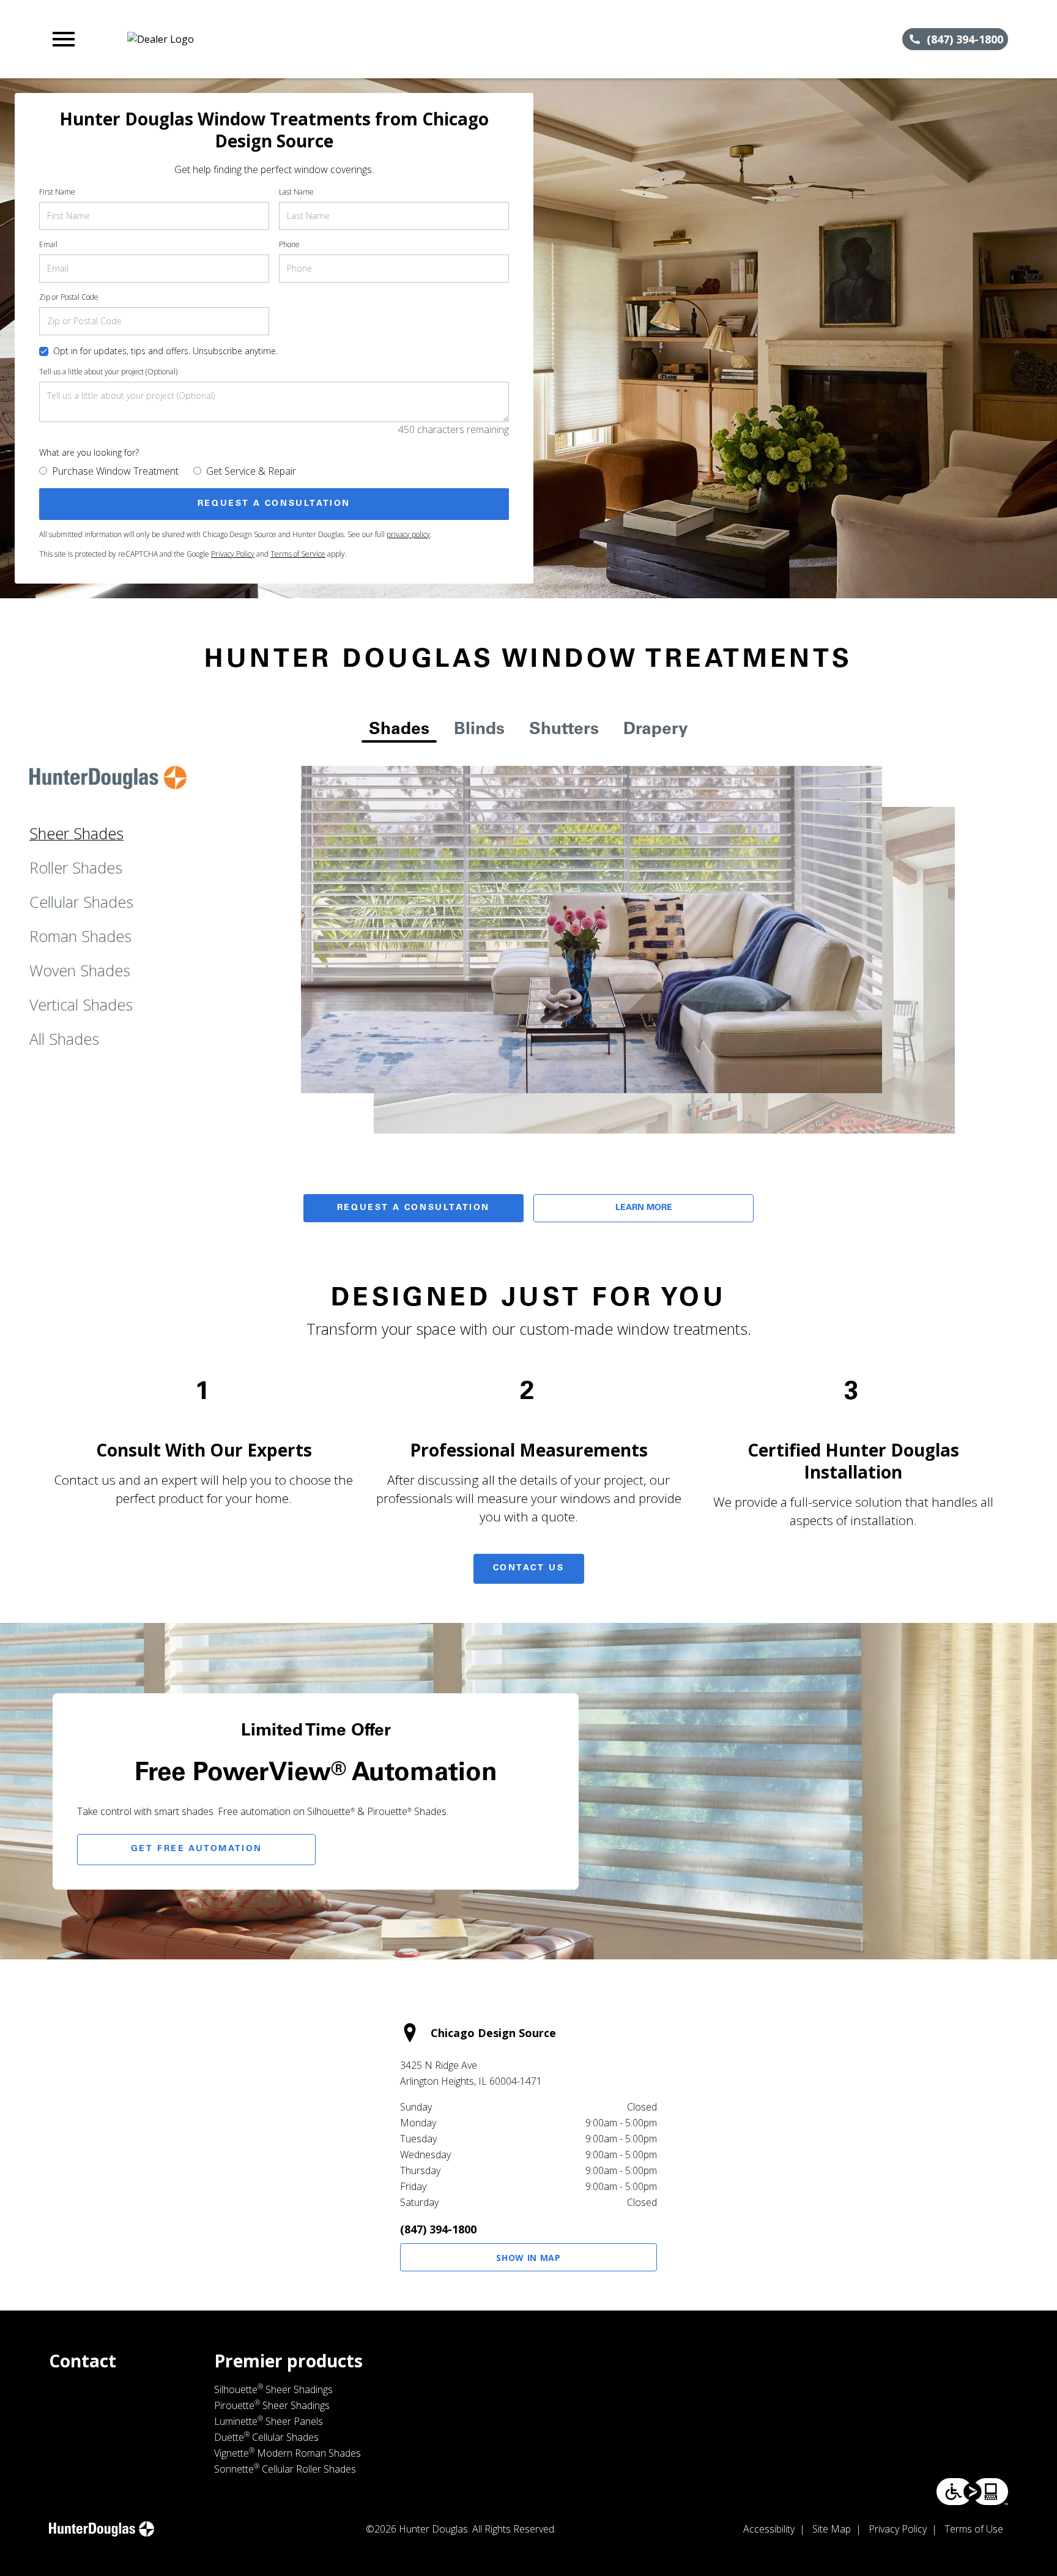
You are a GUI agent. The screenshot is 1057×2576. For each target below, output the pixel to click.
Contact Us (529, 1568)
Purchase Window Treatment (115, 471)
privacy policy (408, 534)
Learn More (644, 1208)
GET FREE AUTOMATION (197, 1849)
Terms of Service (298, 554)
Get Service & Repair (251, 471)
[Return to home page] (302, 39)
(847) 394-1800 (438, 2229)
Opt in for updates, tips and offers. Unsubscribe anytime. (165, 351)
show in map (528, 2258)
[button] (64, 39)
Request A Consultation (414, 1208)
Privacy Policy (233, 554)
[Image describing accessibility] (972, 2492)
